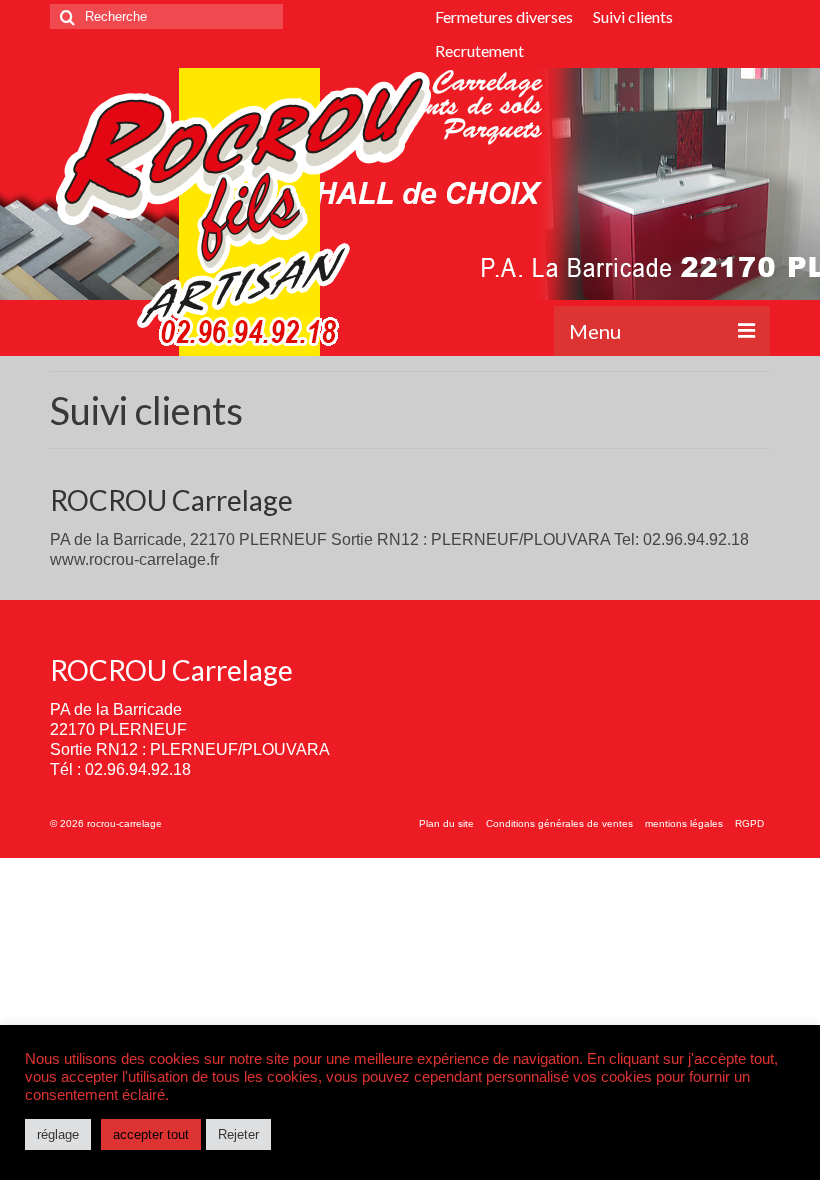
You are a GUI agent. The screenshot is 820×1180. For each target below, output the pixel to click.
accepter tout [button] (151, 1134)
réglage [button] (58, 1134)
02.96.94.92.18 (138, 769)
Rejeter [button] (238, 1134)
